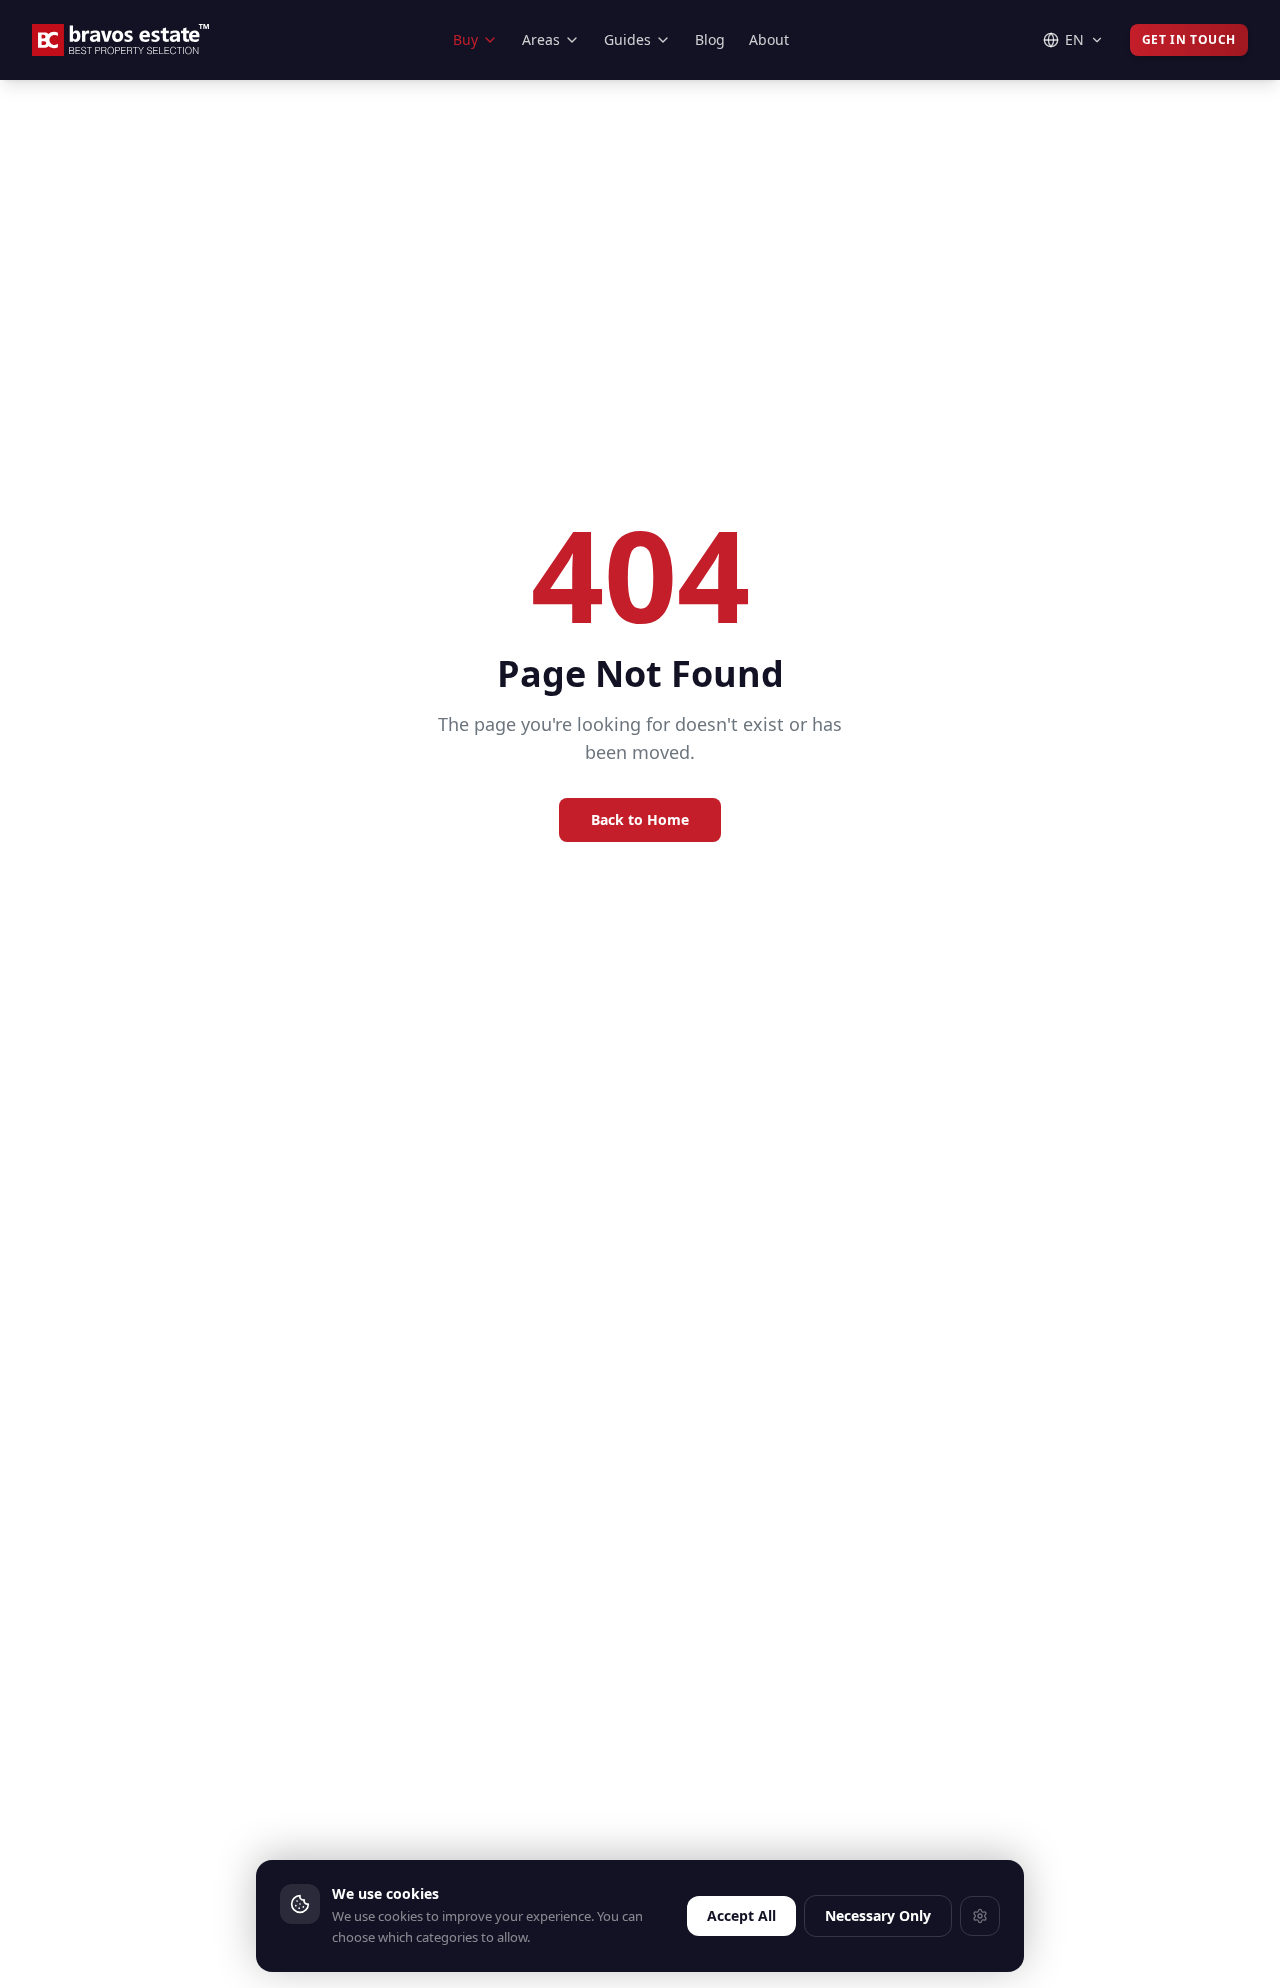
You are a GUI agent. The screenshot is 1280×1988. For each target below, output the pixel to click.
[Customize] (980, 1916)
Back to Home (640, 819)
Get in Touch (1189, 39)
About (769, 39)
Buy (465, 39)
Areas (541, 39)
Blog (710, 39)
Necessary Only (878, 1915)
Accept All (741, 1915)
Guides (627, 39)
